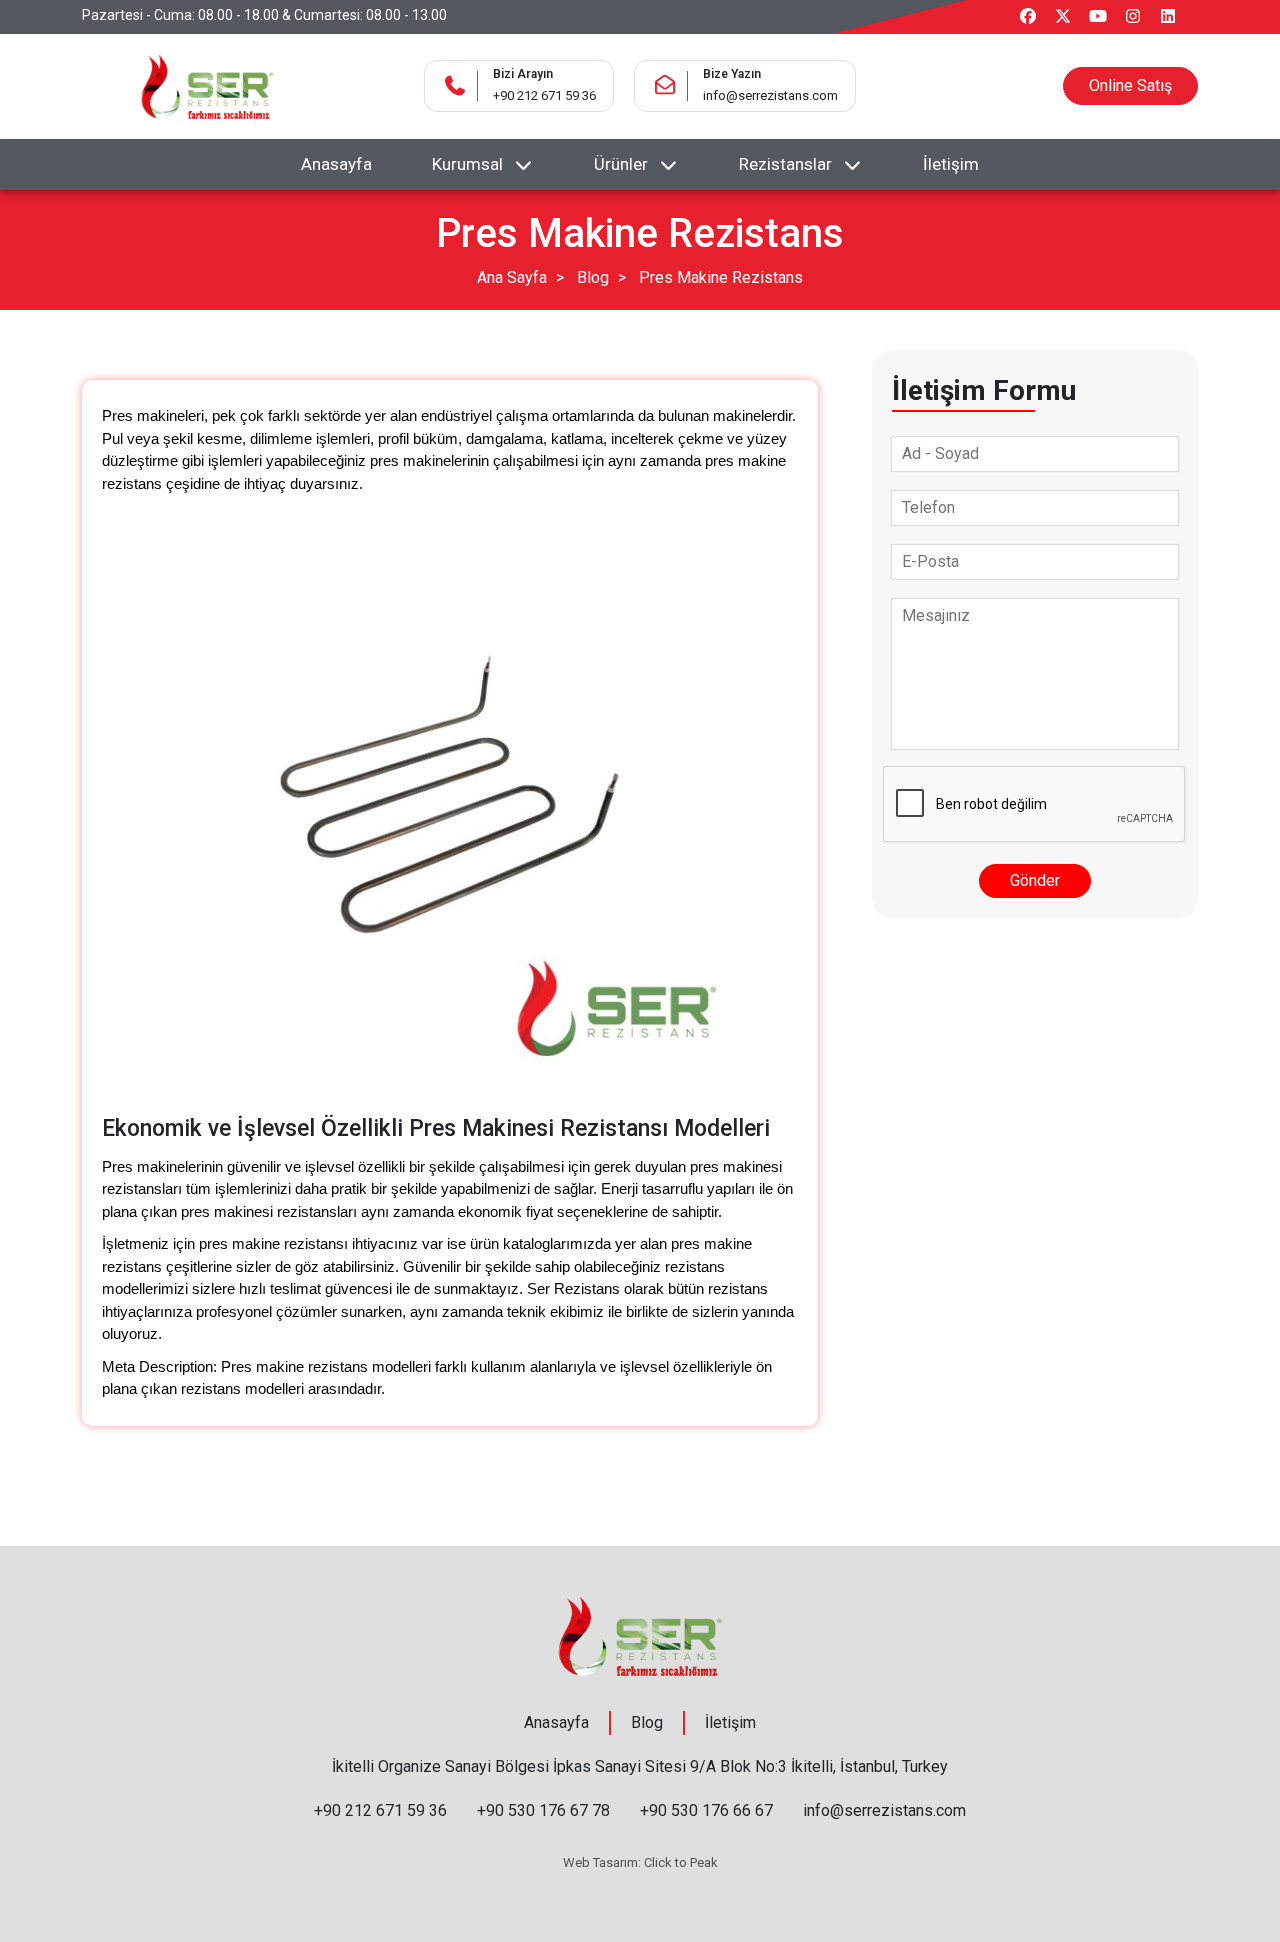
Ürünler (621, 164)
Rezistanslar (785, 164)
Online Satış (1130, 85)
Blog (593, 277)
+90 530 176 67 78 (543, 1810)
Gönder (1035, 880)
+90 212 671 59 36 (544, 95)
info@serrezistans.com (770, 95)
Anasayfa (336, 164)
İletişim (951, 164)
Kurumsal (467, 164)
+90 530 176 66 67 (706, 1810)
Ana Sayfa (512, 277)
